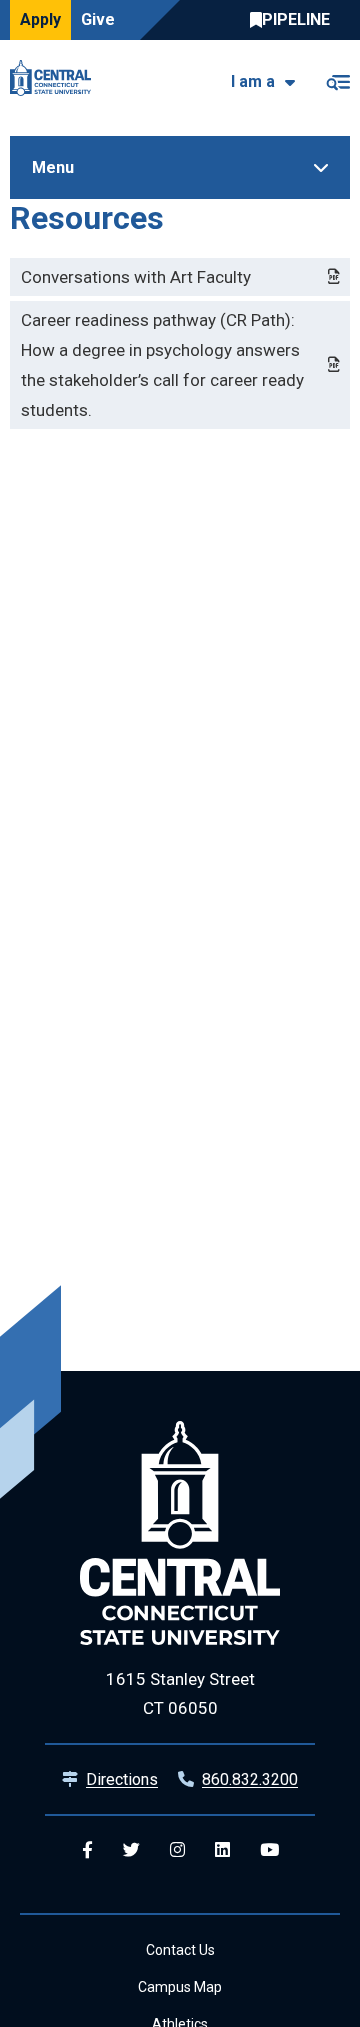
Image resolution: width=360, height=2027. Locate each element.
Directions (122, 1779)
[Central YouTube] (269, 1850)
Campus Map (180, 1987)
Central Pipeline (295, 20)
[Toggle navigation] (337, 78)
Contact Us (180, 1950)
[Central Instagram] (177, 1850)
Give (98, 19)
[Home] (55, 78)
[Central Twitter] (131, 1850)
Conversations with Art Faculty (136, 277)
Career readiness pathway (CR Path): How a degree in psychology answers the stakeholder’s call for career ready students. (162, 365)
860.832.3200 (250, 1779)
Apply (40, 19)
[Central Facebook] (87, 1850)
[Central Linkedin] (222, 1850)
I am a (253, 81)
